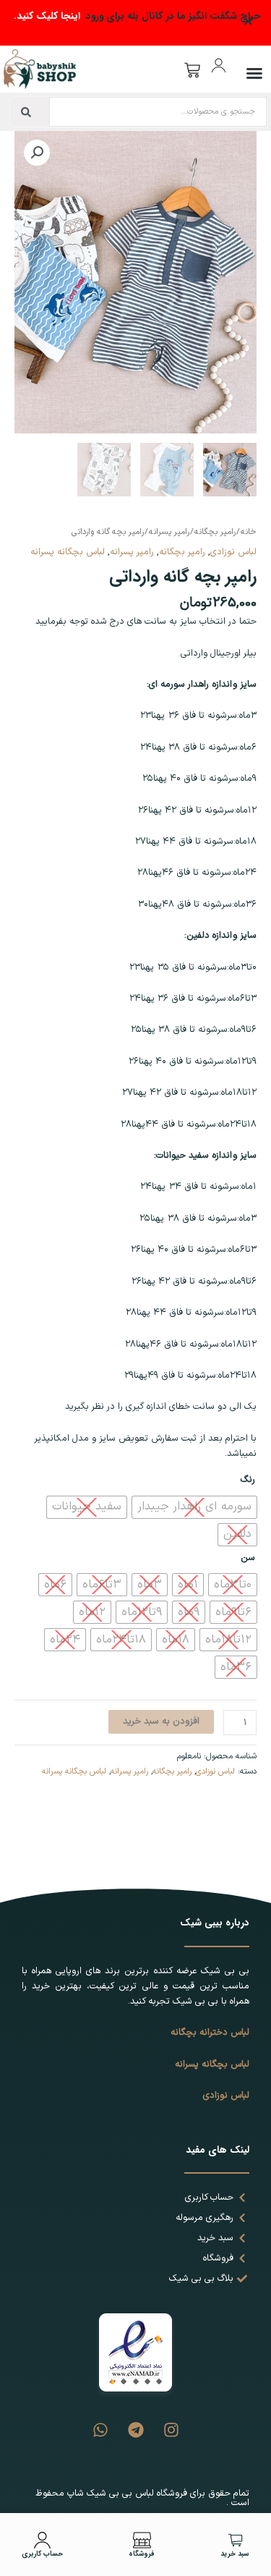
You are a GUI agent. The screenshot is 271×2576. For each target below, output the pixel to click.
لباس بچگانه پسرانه (68, 552)
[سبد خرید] (235, 2540)
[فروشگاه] (142, 2540)
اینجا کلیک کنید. (47, 16)
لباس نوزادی (233, 552)
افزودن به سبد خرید (161, 1721)
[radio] (194, 1507)
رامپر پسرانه (169, 532)
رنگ (248, 1479)
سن (248, 1558)
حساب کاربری (42, 2554)
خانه (249, 532)
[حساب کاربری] (42, 2540)
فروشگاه (142, 2554)
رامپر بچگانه (215, 532)
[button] (254, 73)
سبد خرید (235, 2554)
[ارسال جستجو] (26, 112)
